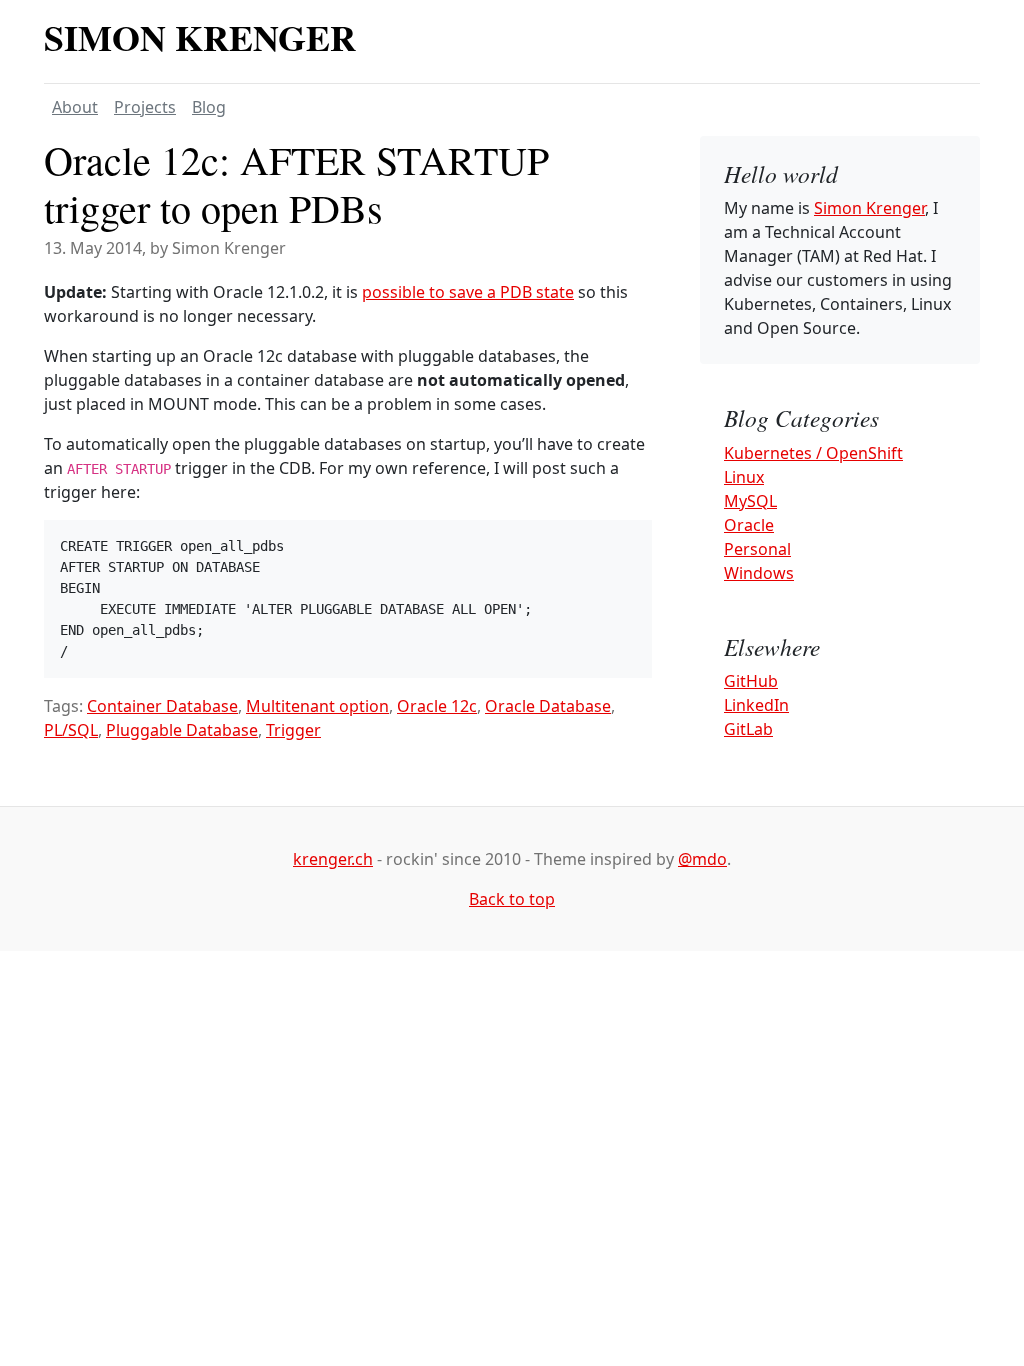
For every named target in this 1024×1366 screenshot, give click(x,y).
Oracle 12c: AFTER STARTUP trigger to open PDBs (296, 183)
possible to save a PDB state (468, 292)
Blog (209, 107)
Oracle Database (548, 706)
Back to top (512, 899)
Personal (757, 549)
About (75, 107)
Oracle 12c (437, 706)
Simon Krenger (200, 37)
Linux (744, 477)
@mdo (702, 859)
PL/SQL (71, 730)
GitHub (751, 681)
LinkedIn (756, 705)
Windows (759, 573)
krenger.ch (333, 859)
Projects (145, 107)
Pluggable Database (182, 730)
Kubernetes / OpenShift (813, 453)
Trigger (293, 730)
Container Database (162, 706)
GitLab (748, 729)
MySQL (750, 501)
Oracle (749, 525)
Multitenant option (317, 706)
